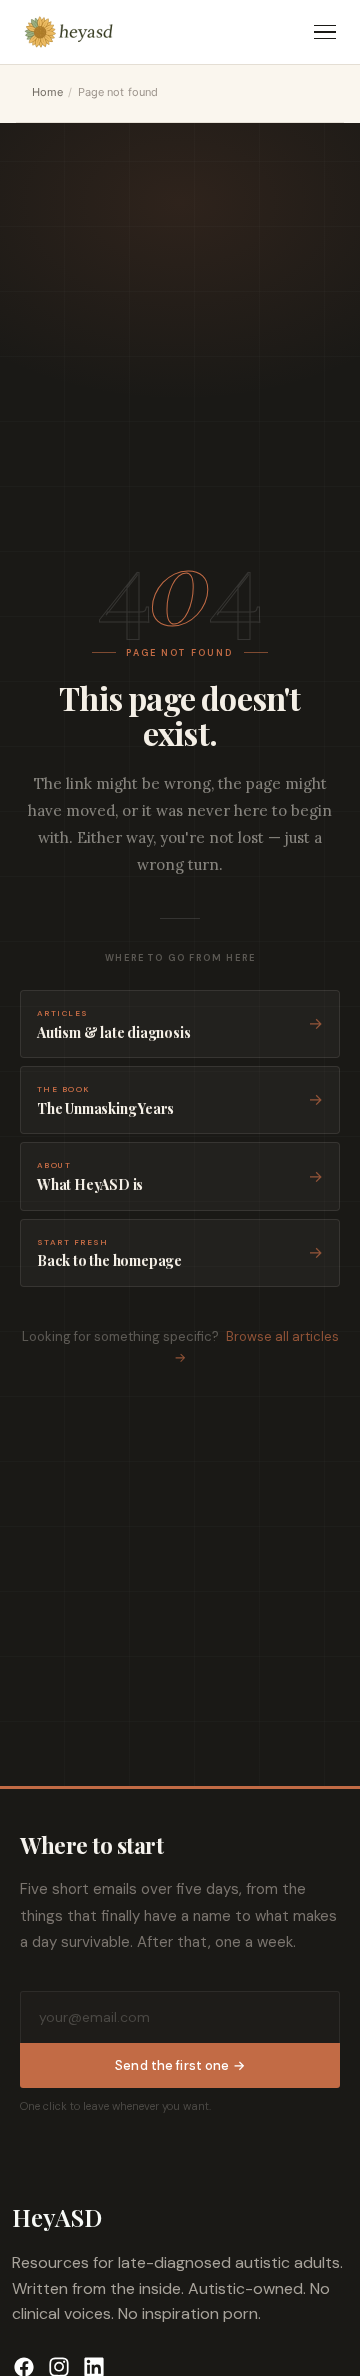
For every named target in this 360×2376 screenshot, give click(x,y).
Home (47, 92)
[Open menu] (325, 32)
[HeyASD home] (69, 32)
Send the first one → (180, 2065)
